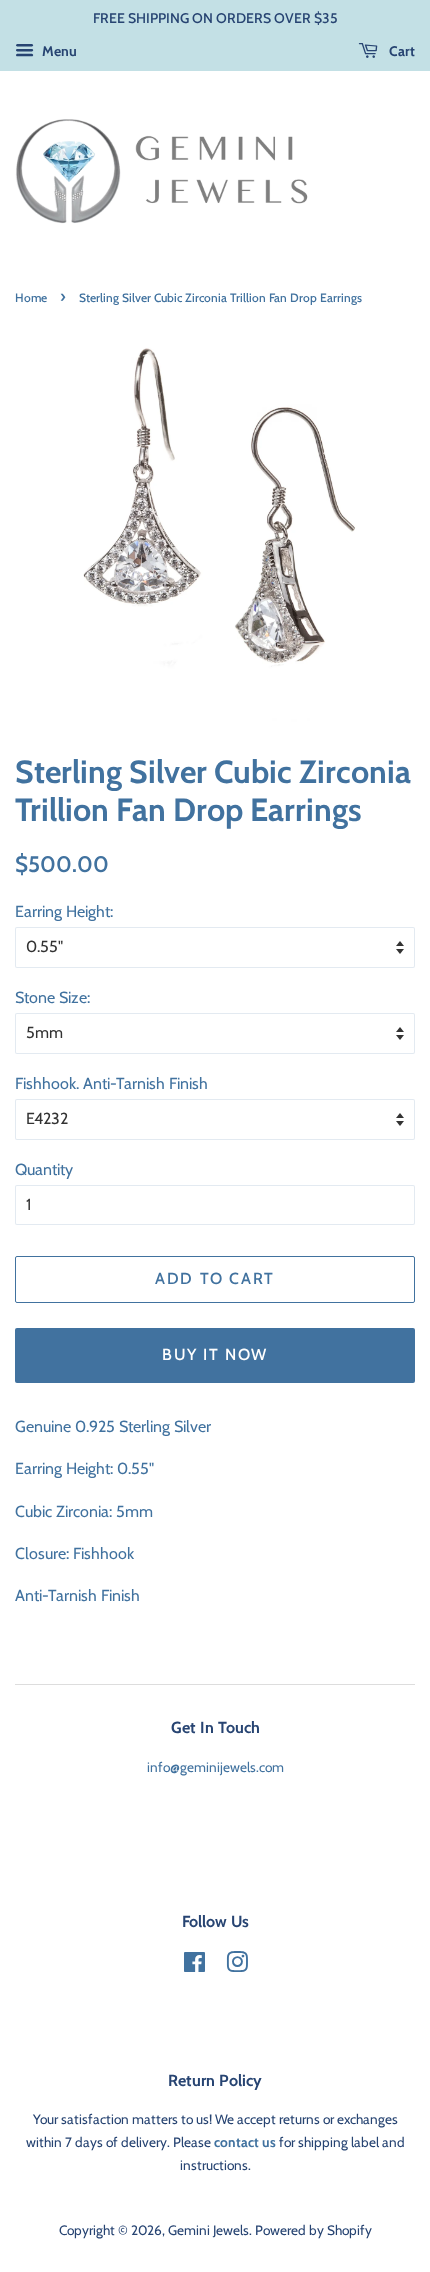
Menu (58, 51)
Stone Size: (52, 997)
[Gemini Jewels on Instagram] (237, 1966)
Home (31, 297)
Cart (400, 51)
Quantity (44, 1169)
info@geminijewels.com (215, 1767)
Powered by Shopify (313, 2230)
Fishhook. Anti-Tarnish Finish (111, 1083)
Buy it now (215, 1354)
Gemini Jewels (208, 2230)
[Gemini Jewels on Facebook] (194, 1966)
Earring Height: (64, 911)
